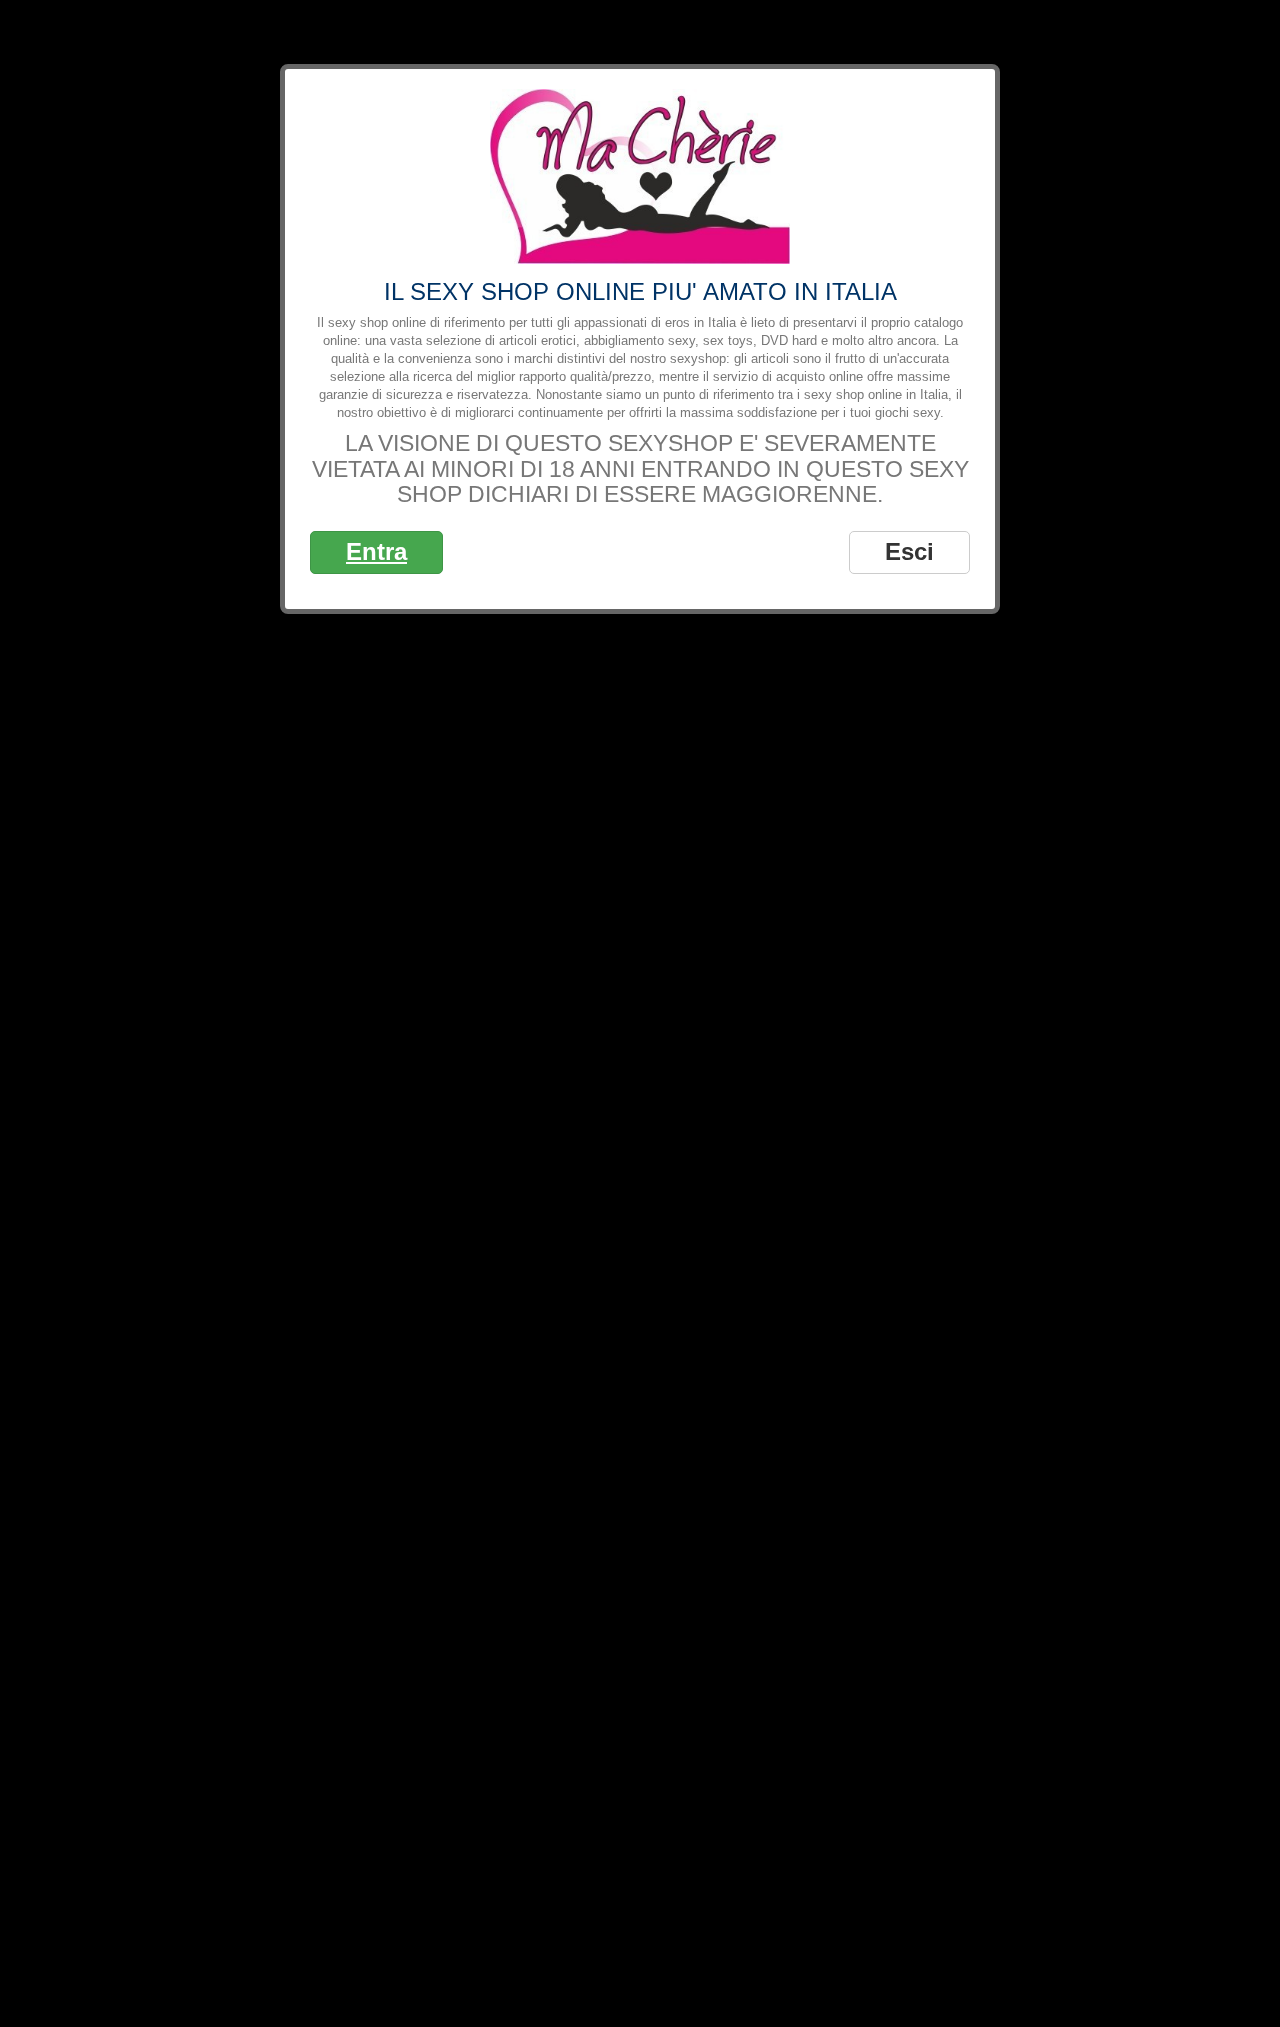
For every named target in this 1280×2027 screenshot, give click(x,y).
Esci (909, 551)
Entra (376, 551)
